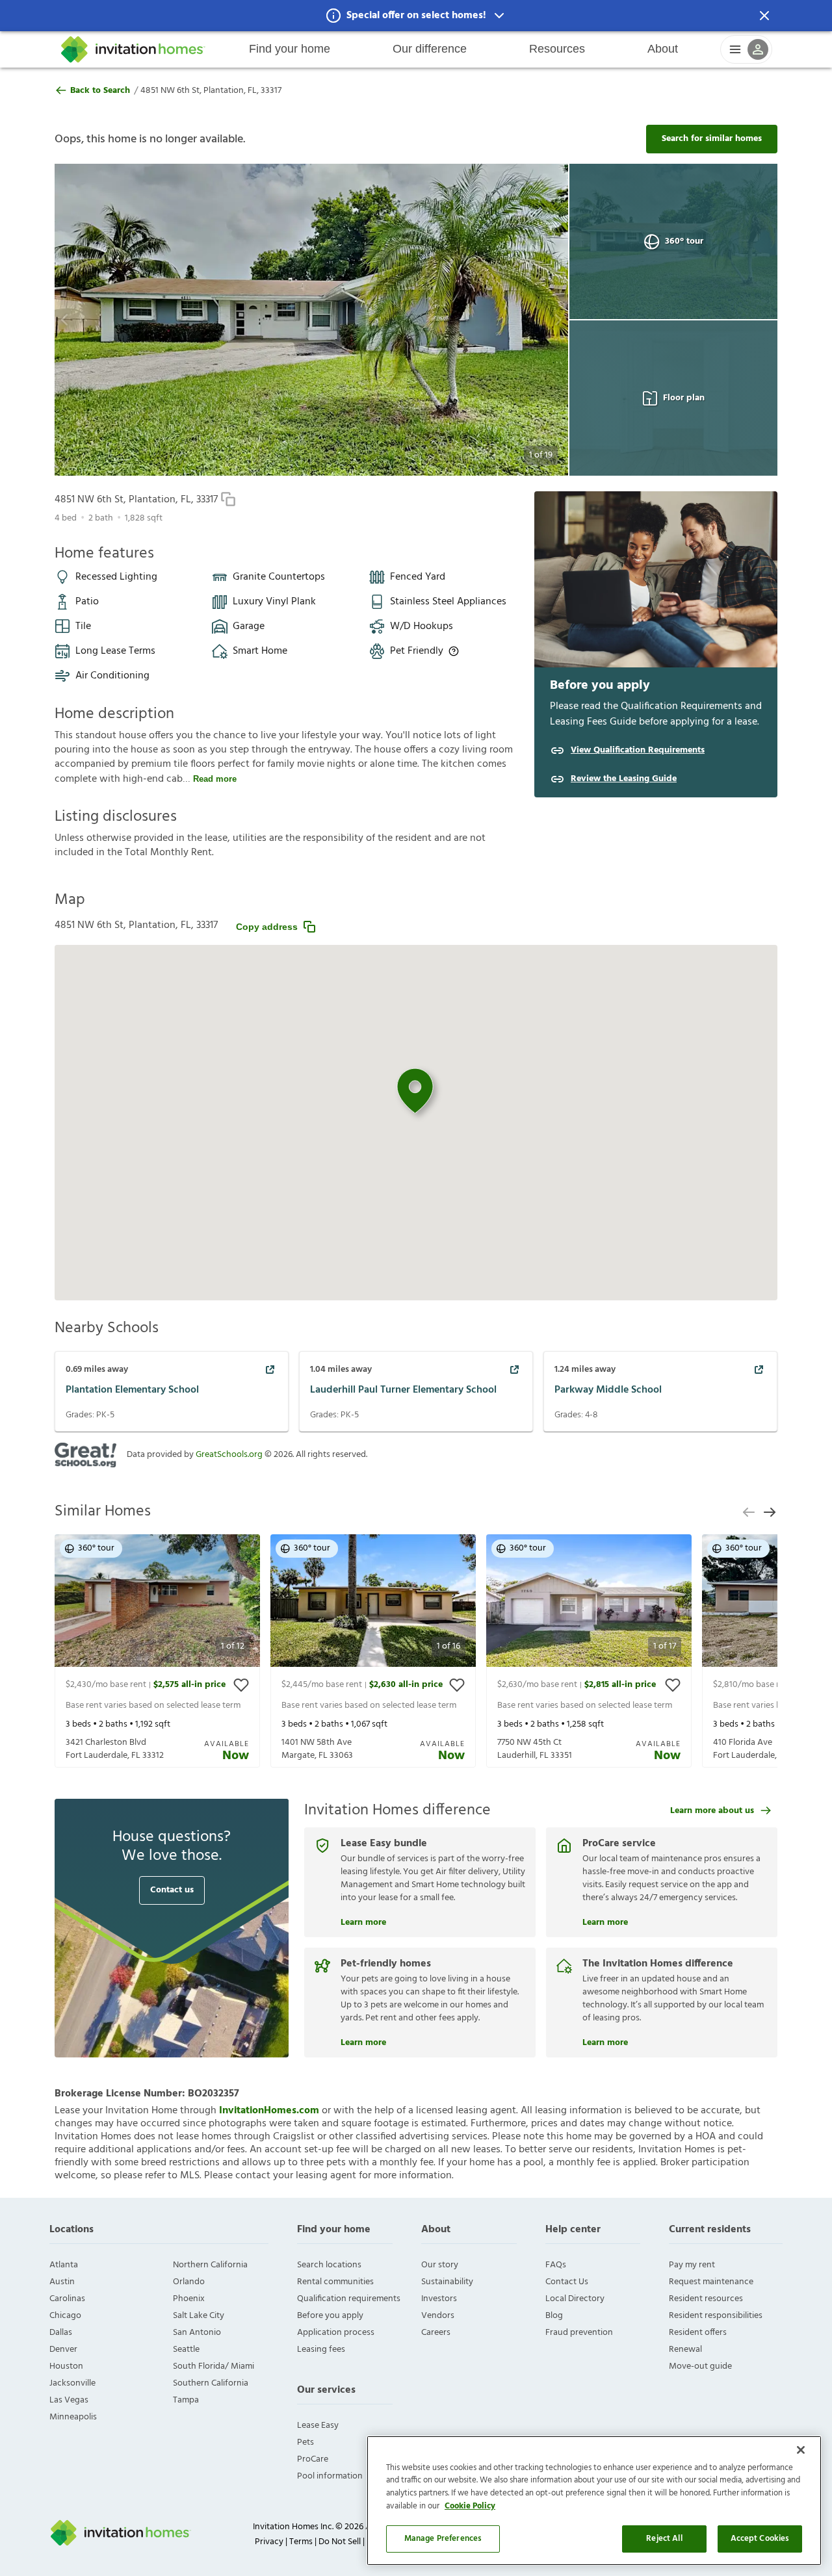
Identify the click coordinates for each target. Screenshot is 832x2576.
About (663, 49)
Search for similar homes (712, 139)
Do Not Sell (340, 2542)
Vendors (438, 2316)
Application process (336, 2333)
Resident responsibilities (716, 2316)
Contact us (172, 1890)
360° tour (684, 241)
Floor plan (684, 398)
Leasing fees (321, 2350)
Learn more (363, 1921)
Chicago (65, 2316)
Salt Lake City (199, 2316)
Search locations (329, 2265)
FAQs (556, 2265)
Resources (557, 49)
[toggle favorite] (241, 1685)
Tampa (186, 2400)
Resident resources (706, 2299)
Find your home (290, 49)
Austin (62, 2282)
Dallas (61, 2333)
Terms (301, 2542)
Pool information (330, 2476)
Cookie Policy (470, 2506)
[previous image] (90, 320)
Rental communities (335, 2282)
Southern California (211, 2383)
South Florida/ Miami (214, 2366)
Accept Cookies (760, 2539)
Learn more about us (712, 1811)
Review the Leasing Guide (624, 779)
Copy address (267, 927)
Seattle (186, 2350)
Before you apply (330, 2316)
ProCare (313, 2459)
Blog (554, 2316)
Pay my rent (692, 2265)
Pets (305, 2442)
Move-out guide (700, 2366)
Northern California (210, 2265)
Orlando (189, 2282)
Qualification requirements (349, 2299)
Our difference (430, 49)
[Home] (133, 49)
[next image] (533, 320)
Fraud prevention (579, 2333)
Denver (63, 2350)
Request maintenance (711, 2282)
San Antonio (197, 2333)
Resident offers (698, 2333)
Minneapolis (73, 2417)
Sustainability (447, 2282)
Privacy (269, 2542)
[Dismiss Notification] (764, 16)
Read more (215, 779)
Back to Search (100, 91)
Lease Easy (318, 2426)
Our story (440, 2265)
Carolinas (67, 2299)
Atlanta (64, 2265)
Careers (436, 2333)
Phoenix (189, 2299)
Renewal (685, 2350)
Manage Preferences (443, 2539)
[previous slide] (749, 1512)
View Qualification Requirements (638, 751)
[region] (594, 2501)
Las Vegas (69, 2400)
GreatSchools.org (229, 1455)
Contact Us (567, 2282)
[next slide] (770, 1512)
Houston (66, 2366)
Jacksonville (72, 2383)
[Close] (801, 2450)
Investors (439, 2299)
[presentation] (157, 1651)
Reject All (664, 2539)
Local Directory (575, 2299)
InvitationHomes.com (269, 2111)
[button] (416, 16)
